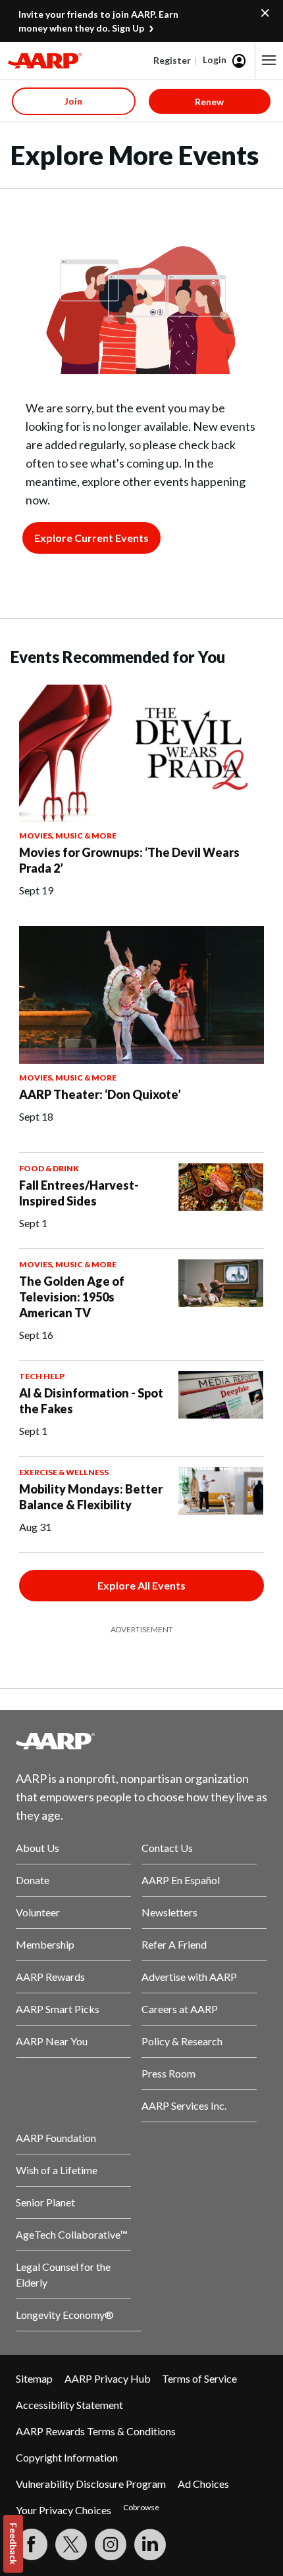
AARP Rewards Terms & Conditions (96, 2431)
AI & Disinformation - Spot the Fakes (91, 1401)
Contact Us (167, 1848)
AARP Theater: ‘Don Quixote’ (100, 1094)
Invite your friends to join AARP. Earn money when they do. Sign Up (98, 21)
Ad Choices (203, 2484)
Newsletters (169, 1912)
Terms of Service (199, 2378)
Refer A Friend (174, 1944)
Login (215, 60)
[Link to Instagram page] (111, 2544)
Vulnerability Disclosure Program (91, 2484)
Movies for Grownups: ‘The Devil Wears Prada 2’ (129, 860)
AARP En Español (181, 1880)
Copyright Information (67, 2457)
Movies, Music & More (68, 836)
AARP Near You (52, 2041)
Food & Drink (49, 1168)
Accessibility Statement (69, 2405)
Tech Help (42, 1376)
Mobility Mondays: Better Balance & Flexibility (91, 1497)
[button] (269, 61)
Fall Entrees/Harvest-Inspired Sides (79, 1193)
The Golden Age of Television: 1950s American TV (72, 1297)
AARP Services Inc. (184, 2105)
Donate (33, 1880)
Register (172, 60)
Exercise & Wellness (64, 1472)
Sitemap (34, 2378)
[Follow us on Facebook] (32, 2544)
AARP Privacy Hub (108, 2378)
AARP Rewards (50, 1977)
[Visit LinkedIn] (150, 2544)
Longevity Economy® (65, 2315)
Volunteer (38, 1912)
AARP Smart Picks (58, 2009)
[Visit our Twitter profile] (71, 2544)
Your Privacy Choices (64, 2510)
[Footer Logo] (141, 1741)
